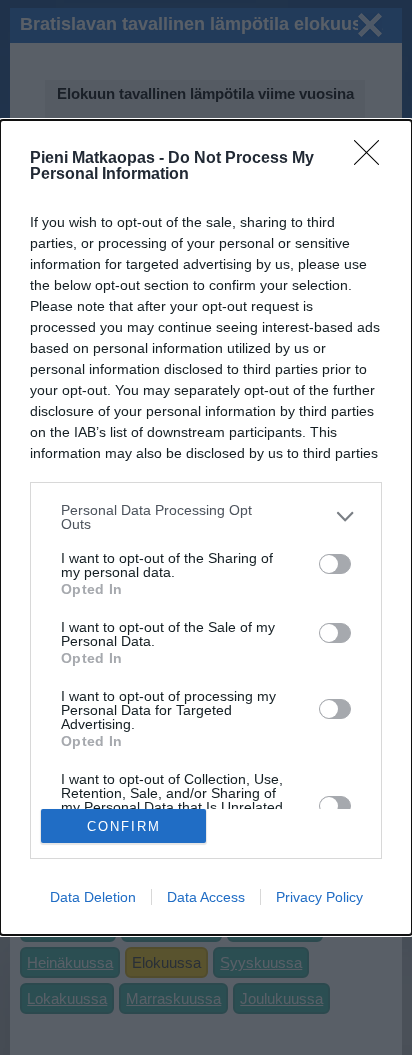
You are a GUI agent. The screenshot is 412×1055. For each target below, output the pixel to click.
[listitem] (206, 517)
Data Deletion (93, 897)
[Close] (373, 159)
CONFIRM (124, 826)
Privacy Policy (319, 897)
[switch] (335, 564)
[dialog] (206, 528)
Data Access (206, 897)
